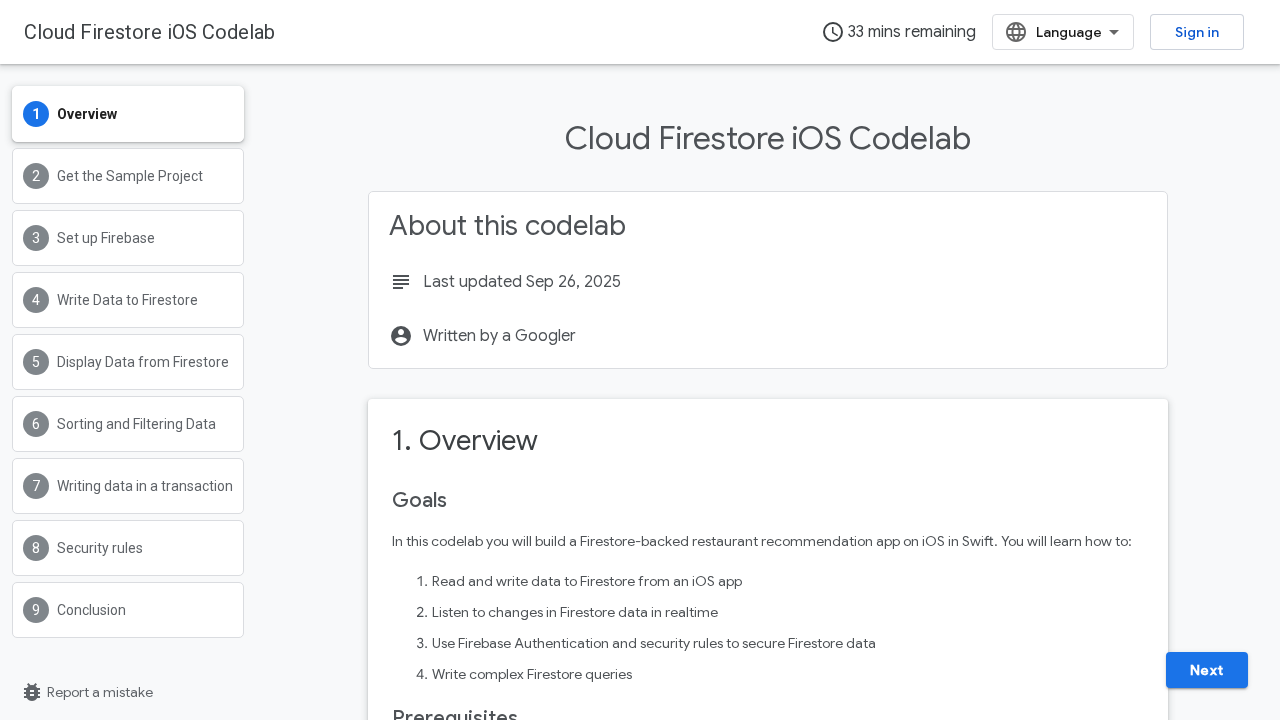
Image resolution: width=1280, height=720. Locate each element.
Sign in (1197, 32)
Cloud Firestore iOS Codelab (149, 32)
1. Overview (465, 440)
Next (1207, 670)
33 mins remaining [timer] (898, 32)
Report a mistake (86, 692)
